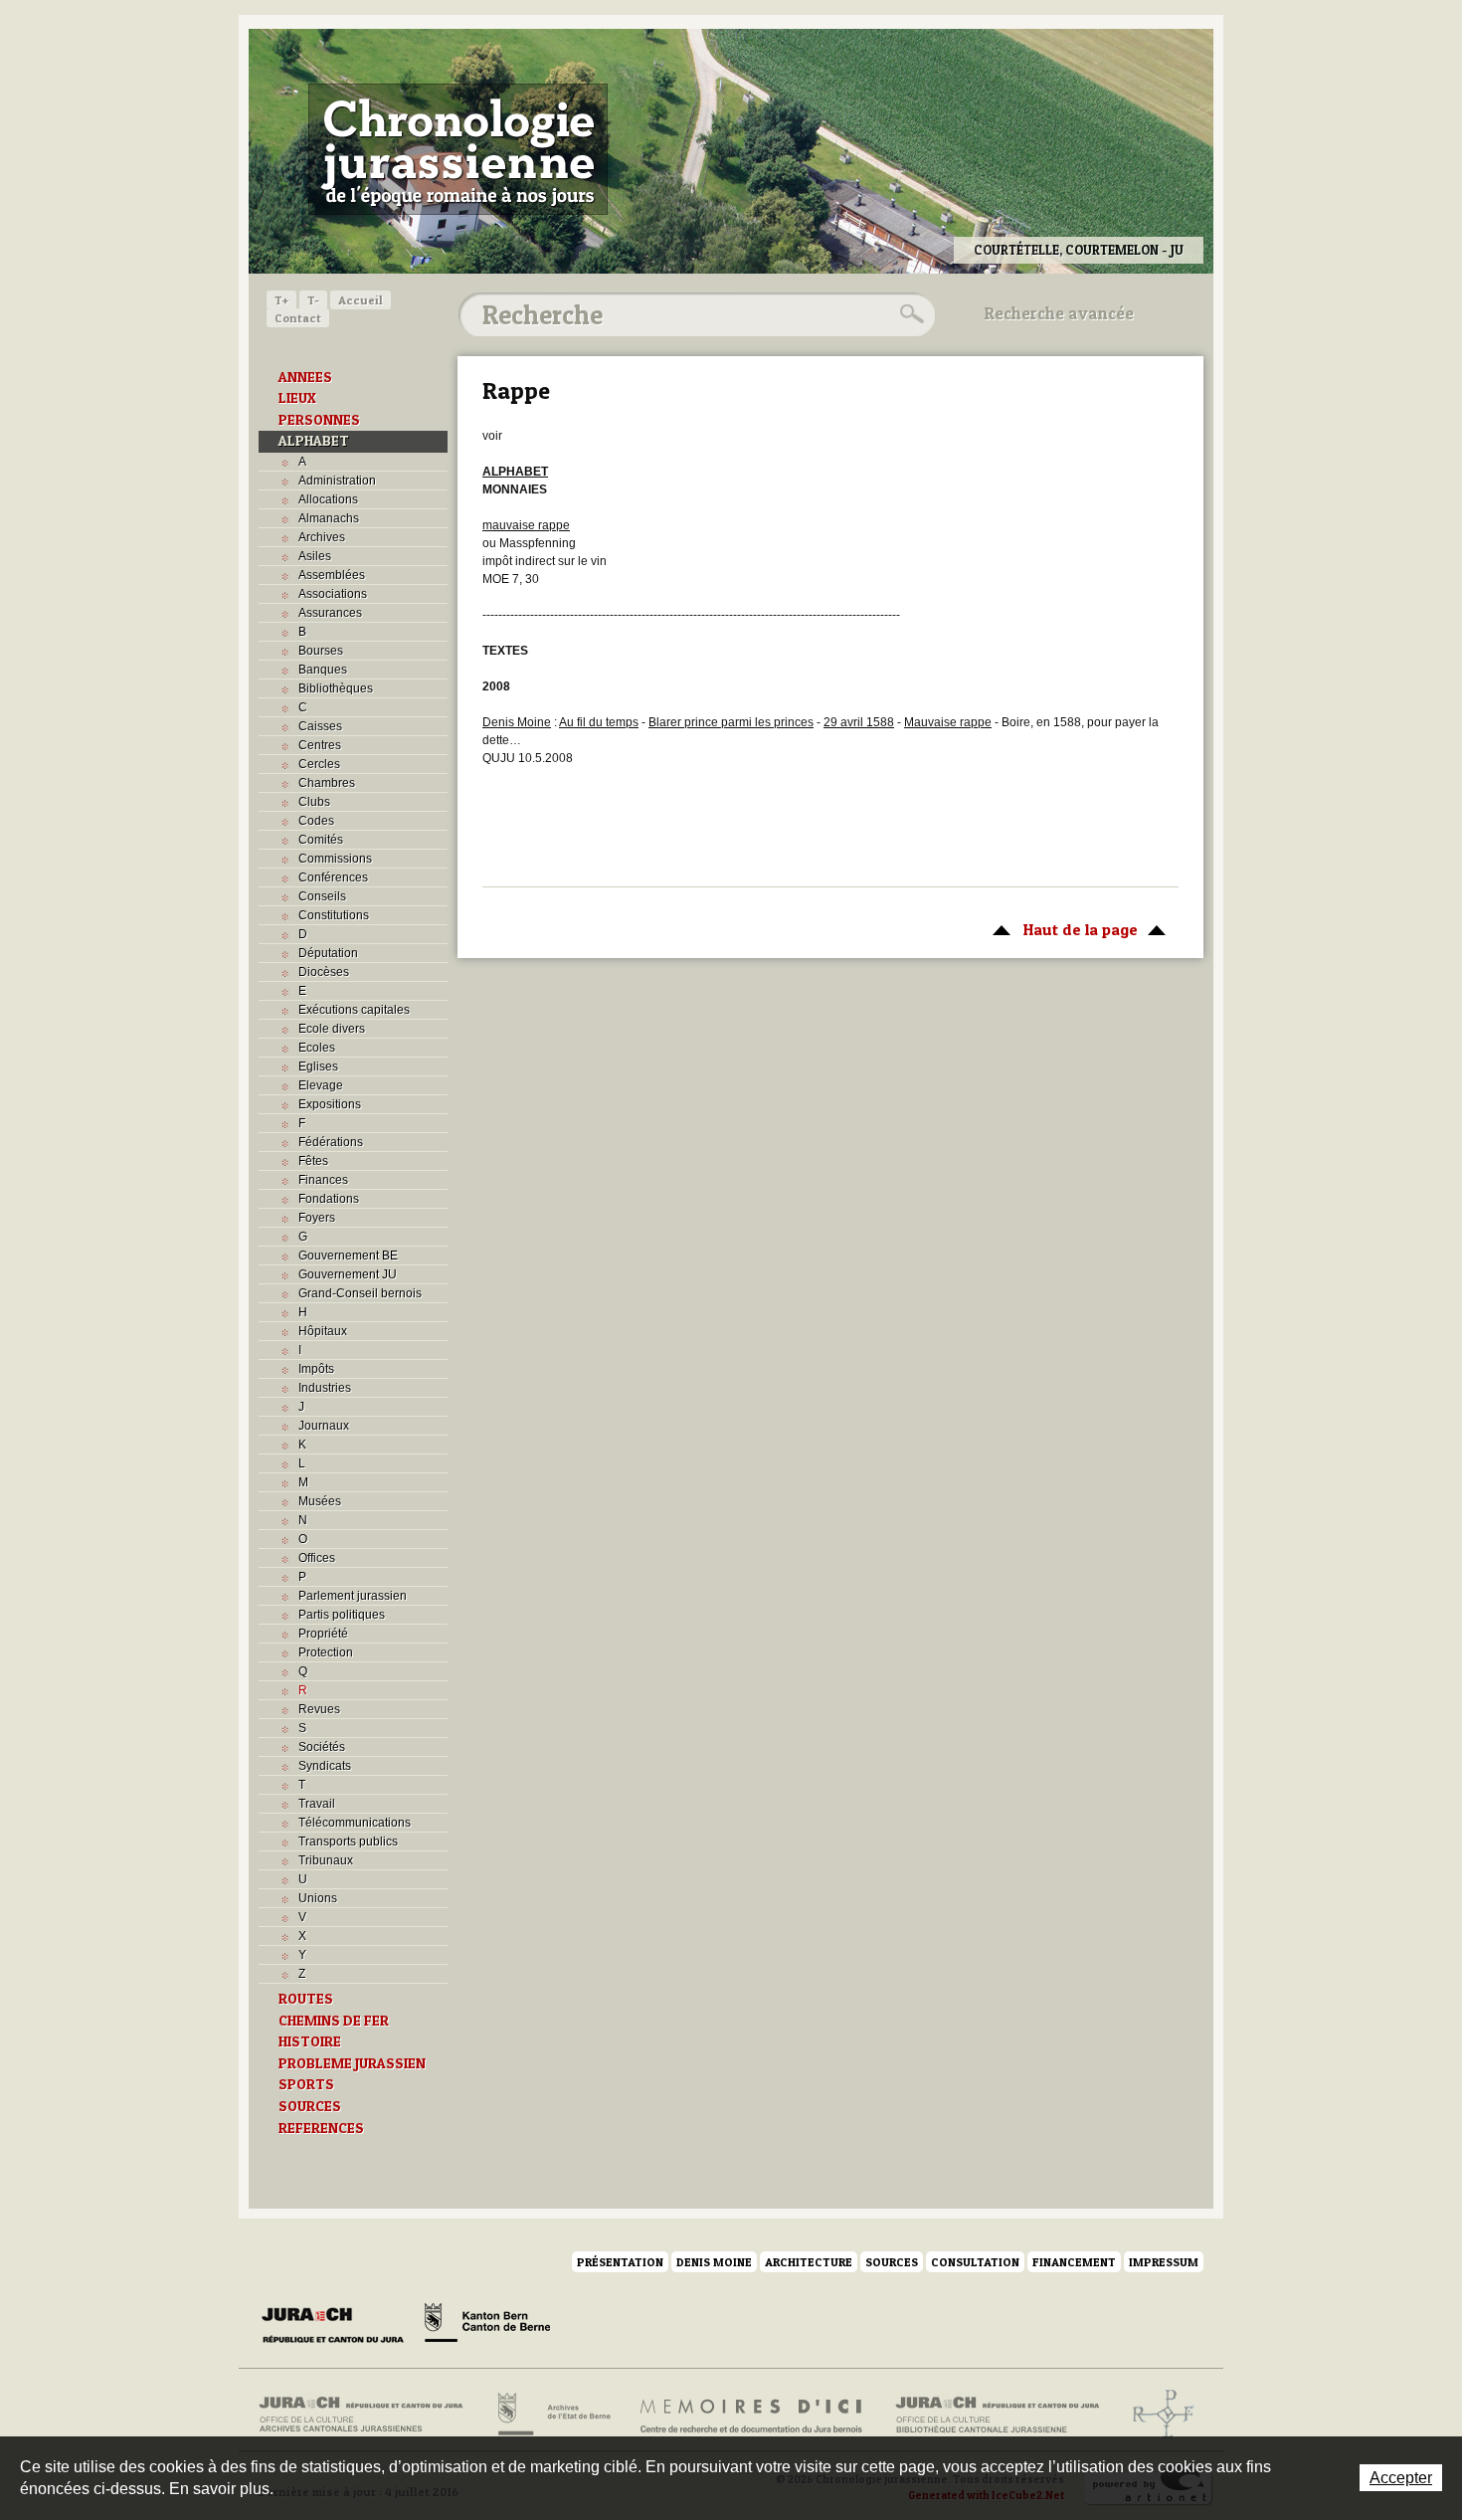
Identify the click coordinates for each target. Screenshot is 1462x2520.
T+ (281, 300)
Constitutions (334, 915)
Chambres (327, 783)
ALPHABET (314, 441)
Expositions (330, 1104)
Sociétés (322, 1747)
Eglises (318, 1066)
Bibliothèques (336, 688)
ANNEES (305, 377)
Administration (337, 481)
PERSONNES (319, 420)
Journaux (324, 1426)
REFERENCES (321, 2128)
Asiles (315, 556)
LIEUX (297, 398)
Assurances (330, 613)
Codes (316, 821)
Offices (317, 1558)
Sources (892, 2262)
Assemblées (332, 575)
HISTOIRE (310, 2041)
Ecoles (317, 1048)
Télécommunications (355, 1823)
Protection (326, 1652)
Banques (323, 670)
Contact (298, 318)
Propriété (323, 1634)
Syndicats (325, 1766)
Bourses (321, 651)
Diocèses (324, 972)
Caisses (320, 726)
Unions (318, 1898)
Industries (325, 1388)
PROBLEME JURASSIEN (352, 2063)
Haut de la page (1060, 929)
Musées (320, 1501)
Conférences (333, 877)
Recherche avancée (1059, 313)
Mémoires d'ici (752, 2415)
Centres (320, 745)
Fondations (329, 1199)
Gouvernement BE (348, 1256)
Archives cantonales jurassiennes (368, 2415)
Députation (328, 953)
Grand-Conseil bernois (360, 1293)
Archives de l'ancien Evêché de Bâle (1157, 2415)
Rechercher (909, 314)
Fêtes (313, 1161)
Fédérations (331, 1142)
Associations (333, 594)
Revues (319, 1709)
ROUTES (306, 1999)
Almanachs (329, 518)
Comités (321, 840)
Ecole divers (332, 1029)
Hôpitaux (323, 1331)
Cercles (319, 764)
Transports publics (348, 1842)
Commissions (335, 859)
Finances (323, 1180)
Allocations (328, 499)
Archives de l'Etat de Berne (552, 2415)
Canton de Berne (487, 2326)
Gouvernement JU (348, 1274)
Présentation (620, 2262)
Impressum (1164, 2262)
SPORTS (306, 2084)
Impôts (316, 1369)
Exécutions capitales (354, 1010)
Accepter (1401, 2478)
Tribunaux (326, 1860)
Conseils (322, 896)
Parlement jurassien (353, 1596)
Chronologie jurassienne (458, 149)
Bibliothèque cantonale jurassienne (998, 2415)
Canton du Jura (338, 2326)
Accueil (361, 300)
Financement (1074, 2262)
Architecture (809, 2262)
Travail (317, 1804)
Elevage (321, 1085)
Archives (322, 537)
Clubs (314, 802)
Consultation (975, 2262)
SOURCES (310, 2106)
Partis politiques (342, 1615)
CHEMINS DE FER (334, 2021)
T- (313, 300)
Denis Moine (714, 2262)
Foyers (317, 1218)
